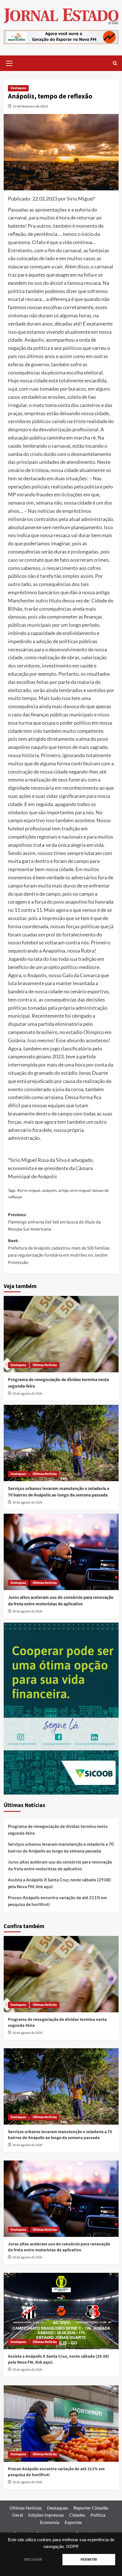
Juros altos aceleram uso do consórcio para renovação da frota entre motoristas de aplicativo (61, 1601)
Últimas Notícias (45, 1365)
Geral (18, 2515)
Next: (59, 1252)
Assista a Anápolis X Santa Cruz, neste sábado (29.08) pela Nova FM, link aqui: (59, 1883)
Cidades (77, 2515)
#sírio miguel (29, 1190)
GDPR (72, 2547)
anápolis (49, 1190)
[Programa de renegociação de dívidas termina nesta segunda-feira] (61, 1334)
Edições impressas (46, 2515)
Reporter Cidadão (91, 2508)
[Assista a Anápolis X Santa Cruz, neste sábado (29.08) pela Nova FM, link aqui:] (61, 2311)
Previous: (54, 1222)
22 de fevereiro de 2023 (30, 106)
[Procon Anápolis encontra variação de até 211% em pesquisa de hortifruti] (61, 2424)
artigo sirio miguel (74, 1190)
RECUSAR (33, 2560)
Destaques (18, 88)
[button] (9, 63)
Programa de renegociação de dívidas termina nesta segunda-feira (58, 1830)
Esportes (73, 2522)
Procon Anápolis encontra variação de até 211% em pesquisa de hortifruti (57, 1901)
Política (98, 2515)
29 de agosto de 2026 (27, 2370)
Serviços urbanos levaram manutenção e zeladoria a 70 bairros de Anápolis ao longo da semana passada (59, 1492)
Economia (50, 2522)
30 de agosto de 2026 (27, 1394)
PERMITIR (89, 2560)
